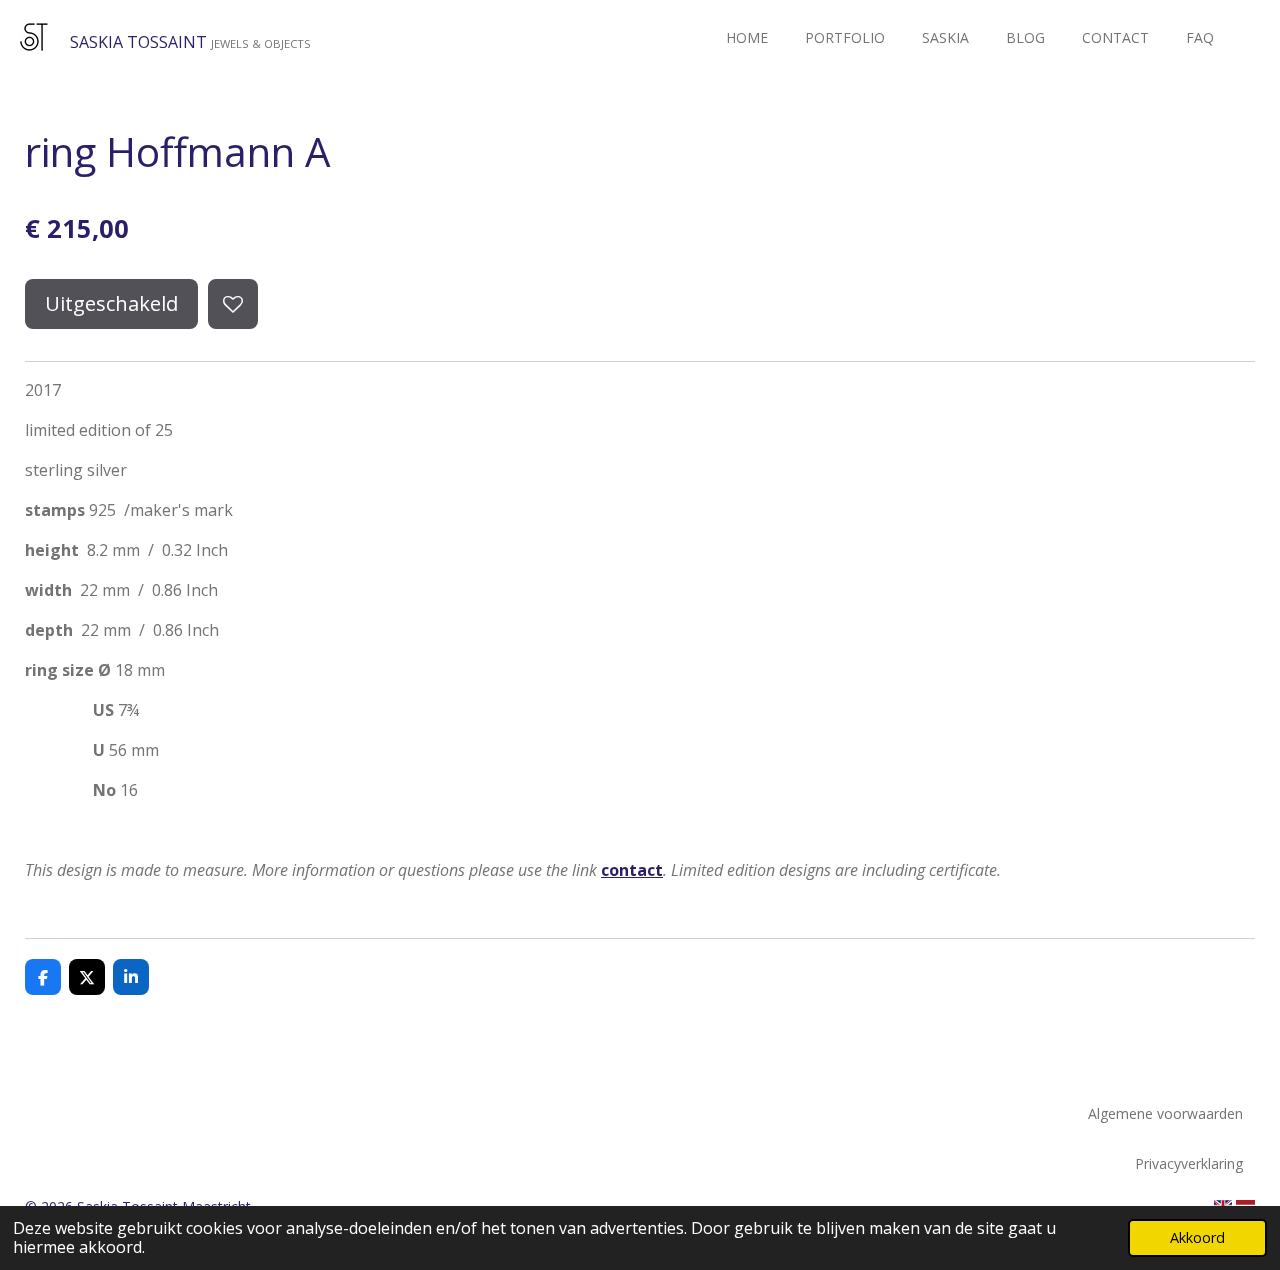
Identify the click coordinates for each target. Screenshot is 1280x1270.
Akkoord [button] (1197, 1237)
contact (632, 870)
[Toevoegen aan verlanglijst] (233, 304)
